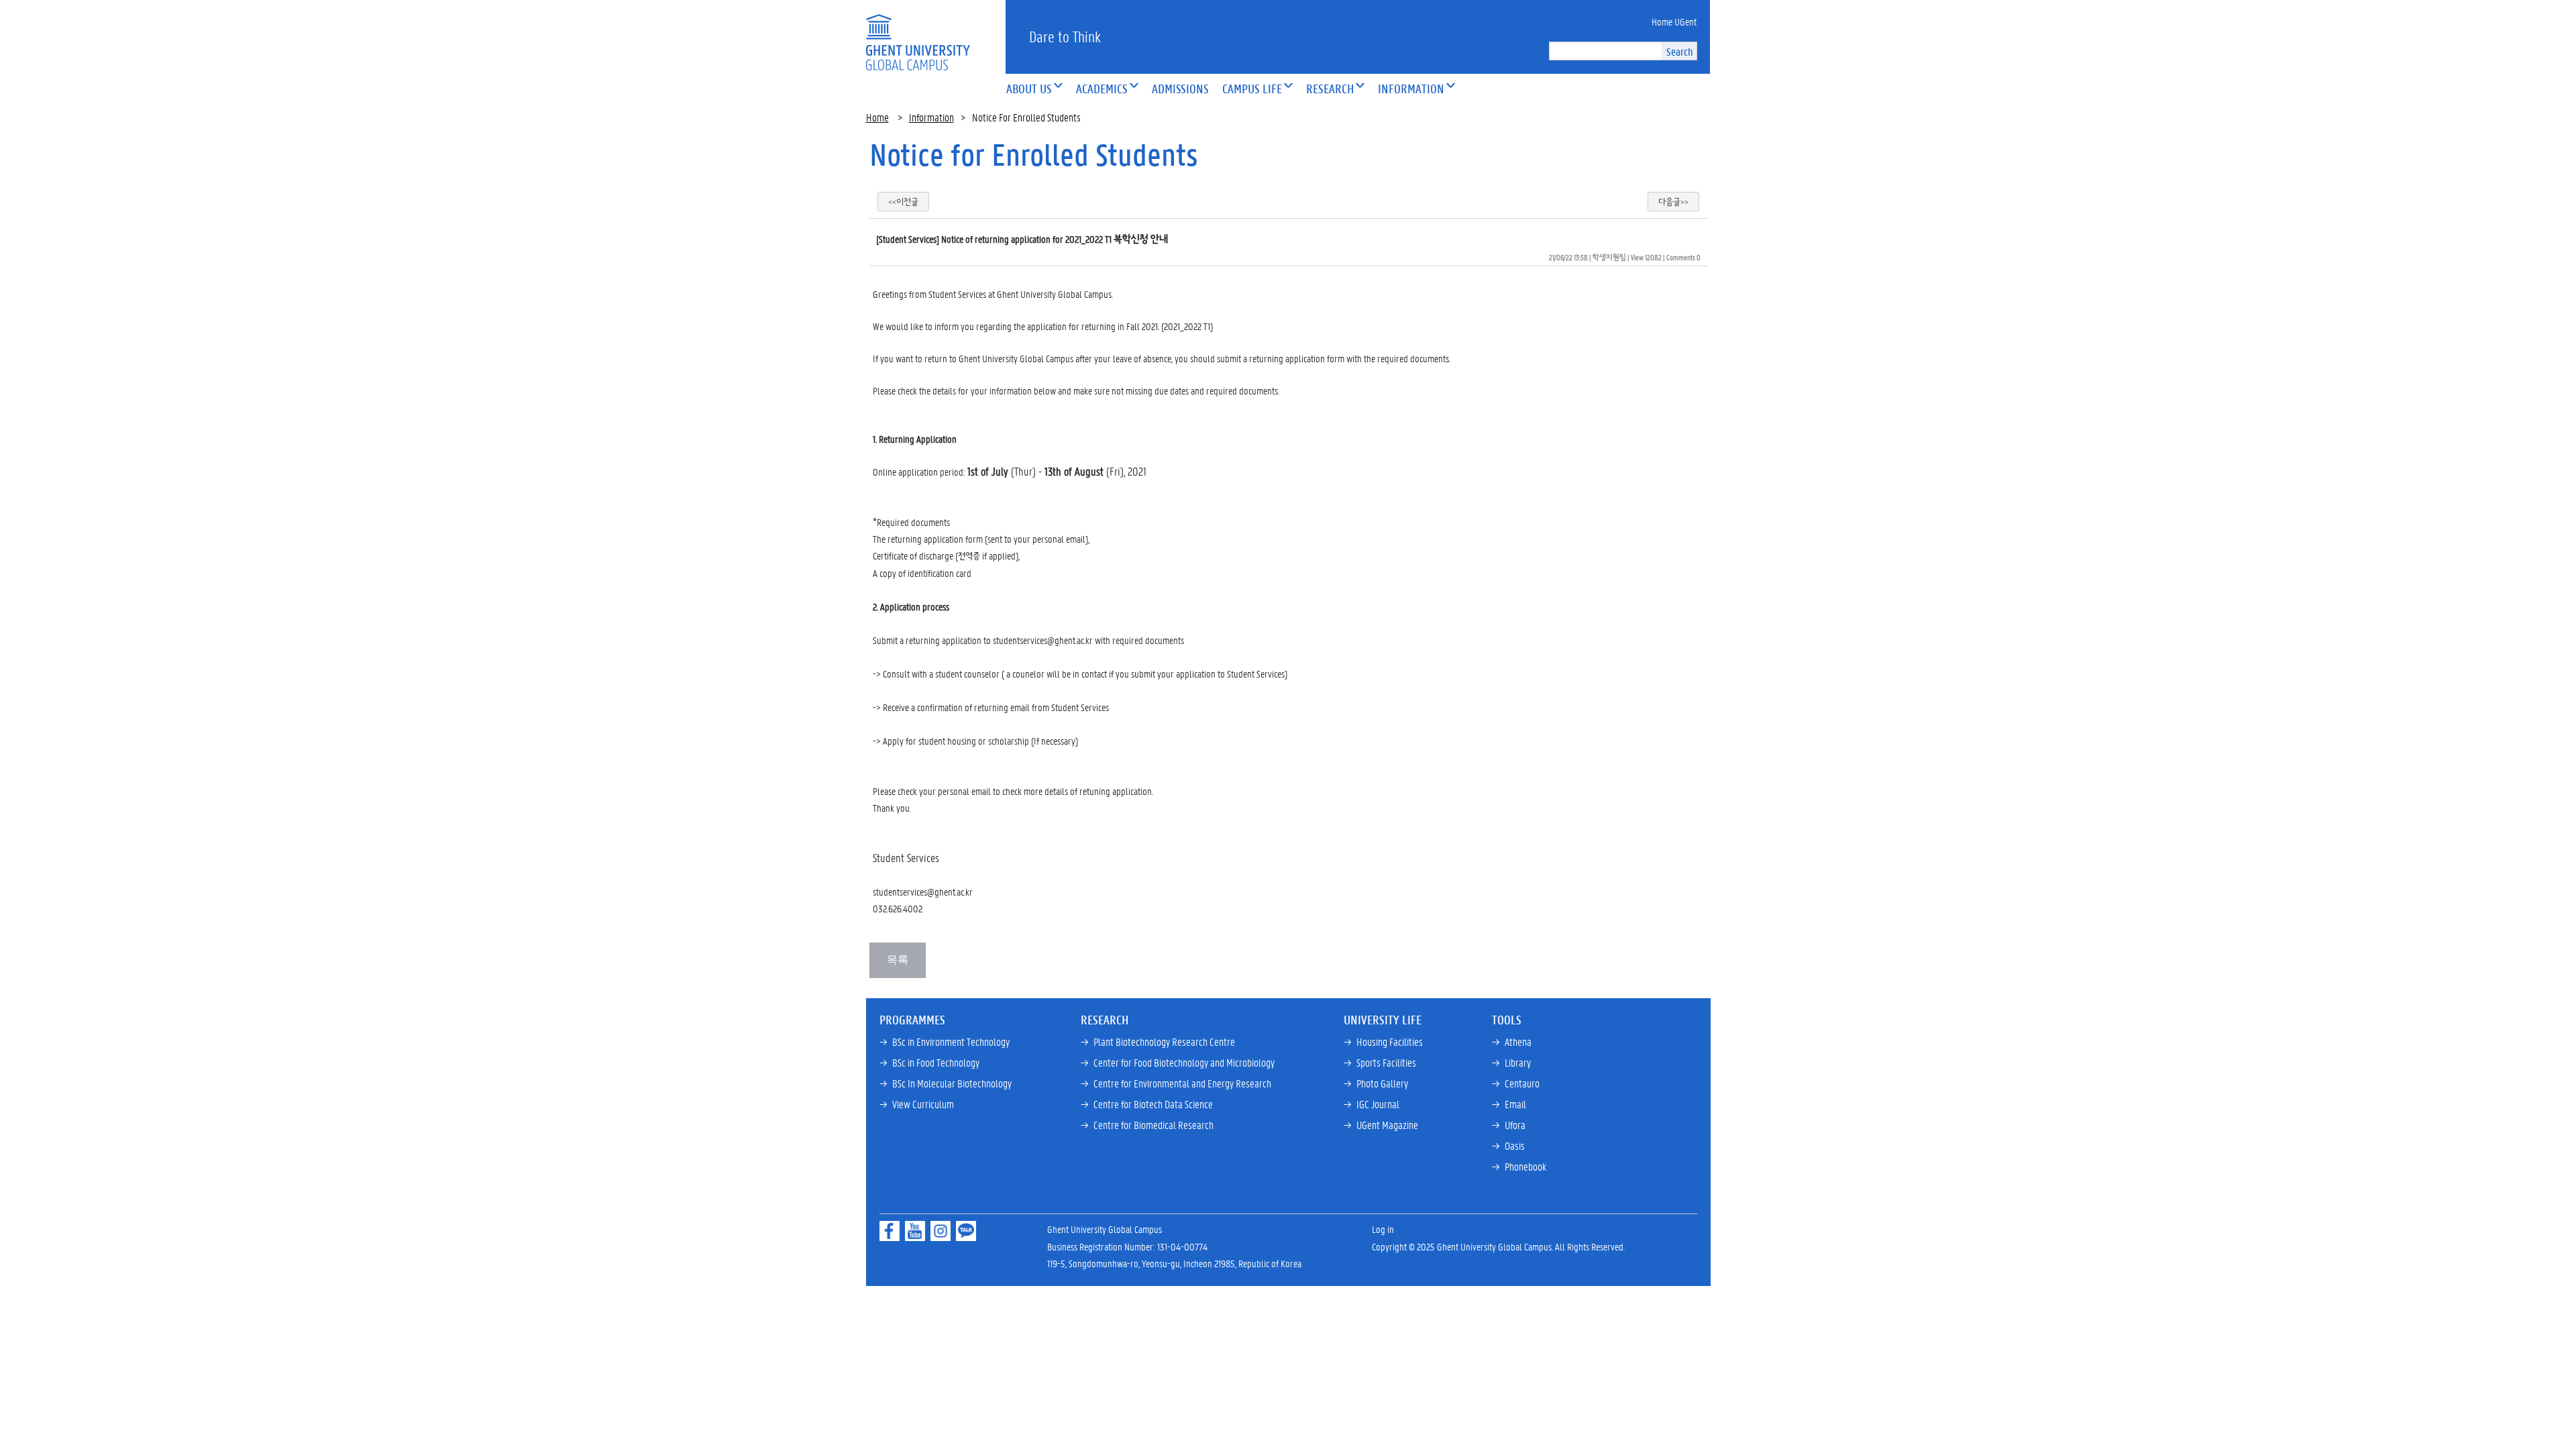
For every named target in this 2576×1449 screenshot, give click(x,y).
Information (931, 117)
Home (877, 117)
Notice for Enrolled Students (1034, 154)
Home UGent (1674, 21)
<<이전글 (903, 202)
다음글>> (1673, 202)
